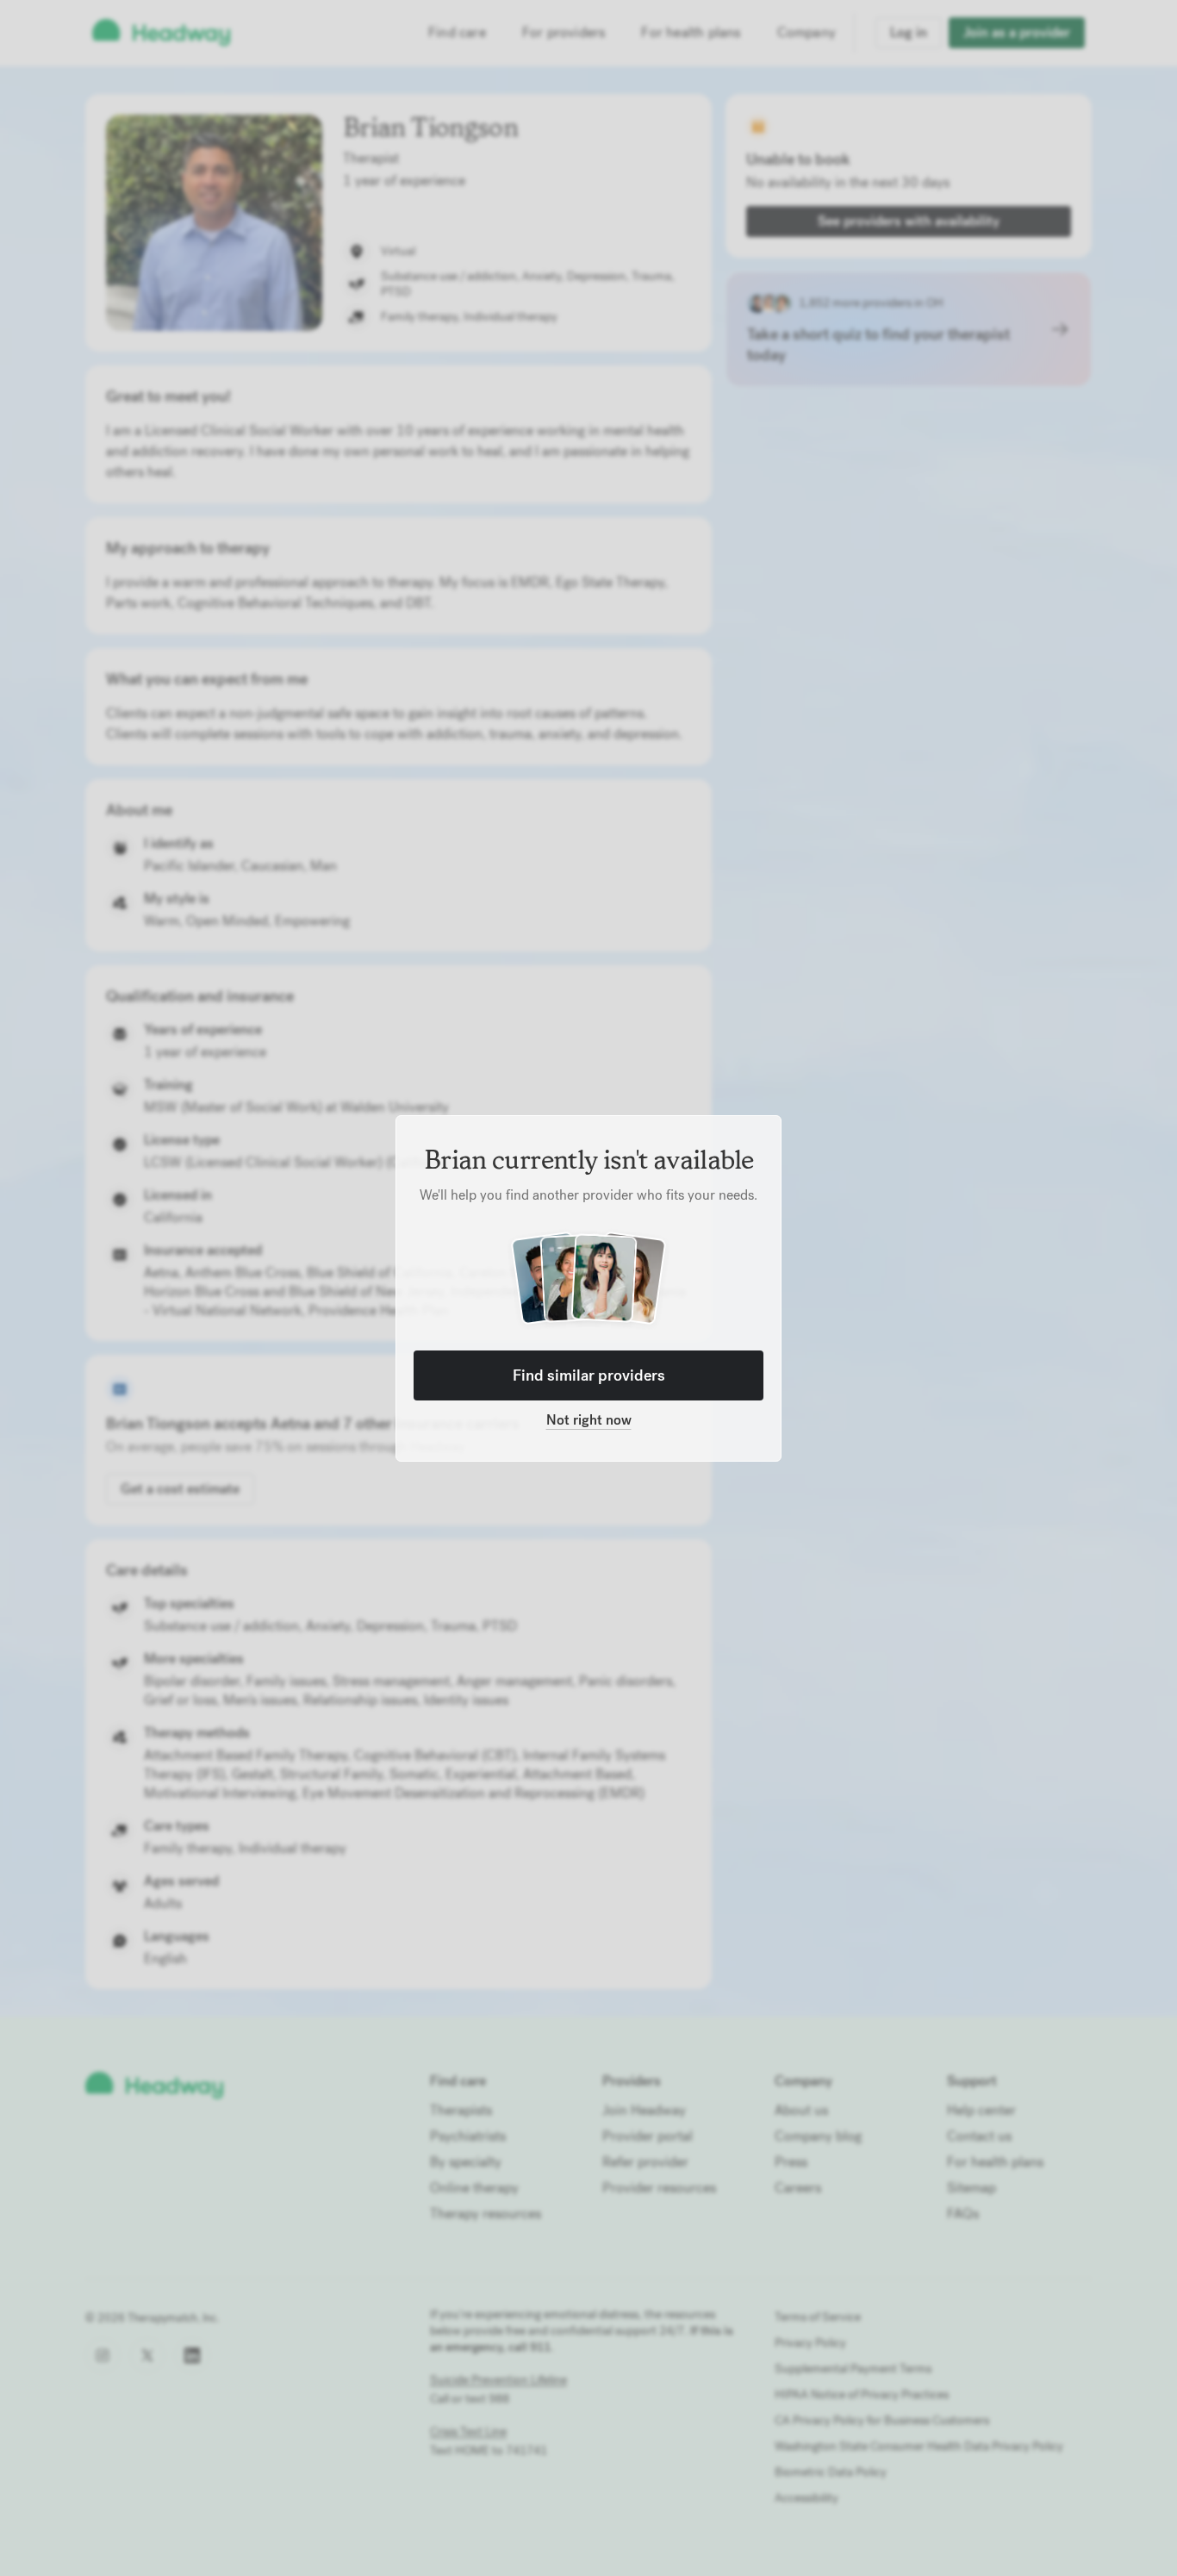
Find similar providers (589, 1375)
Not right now (589, 1420)
